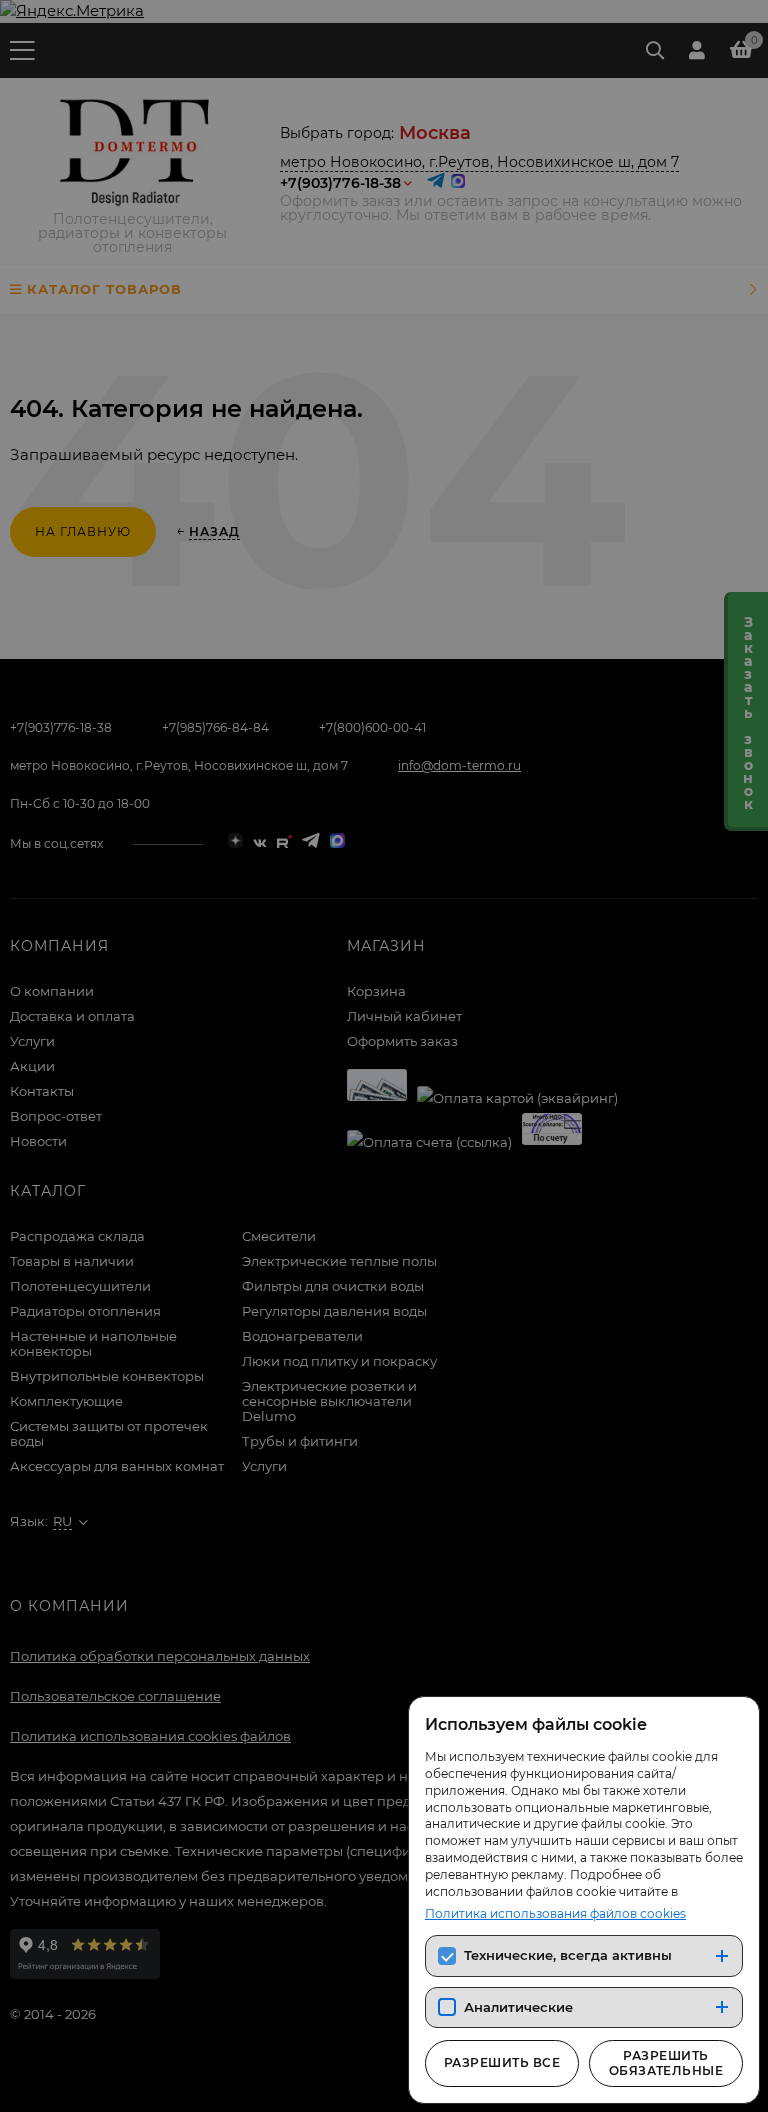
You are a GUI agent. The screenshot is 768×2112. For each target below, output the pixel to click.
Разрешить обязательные (666, 2062)
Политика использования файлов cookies (555, 1913)
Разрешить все (502, 2062)
